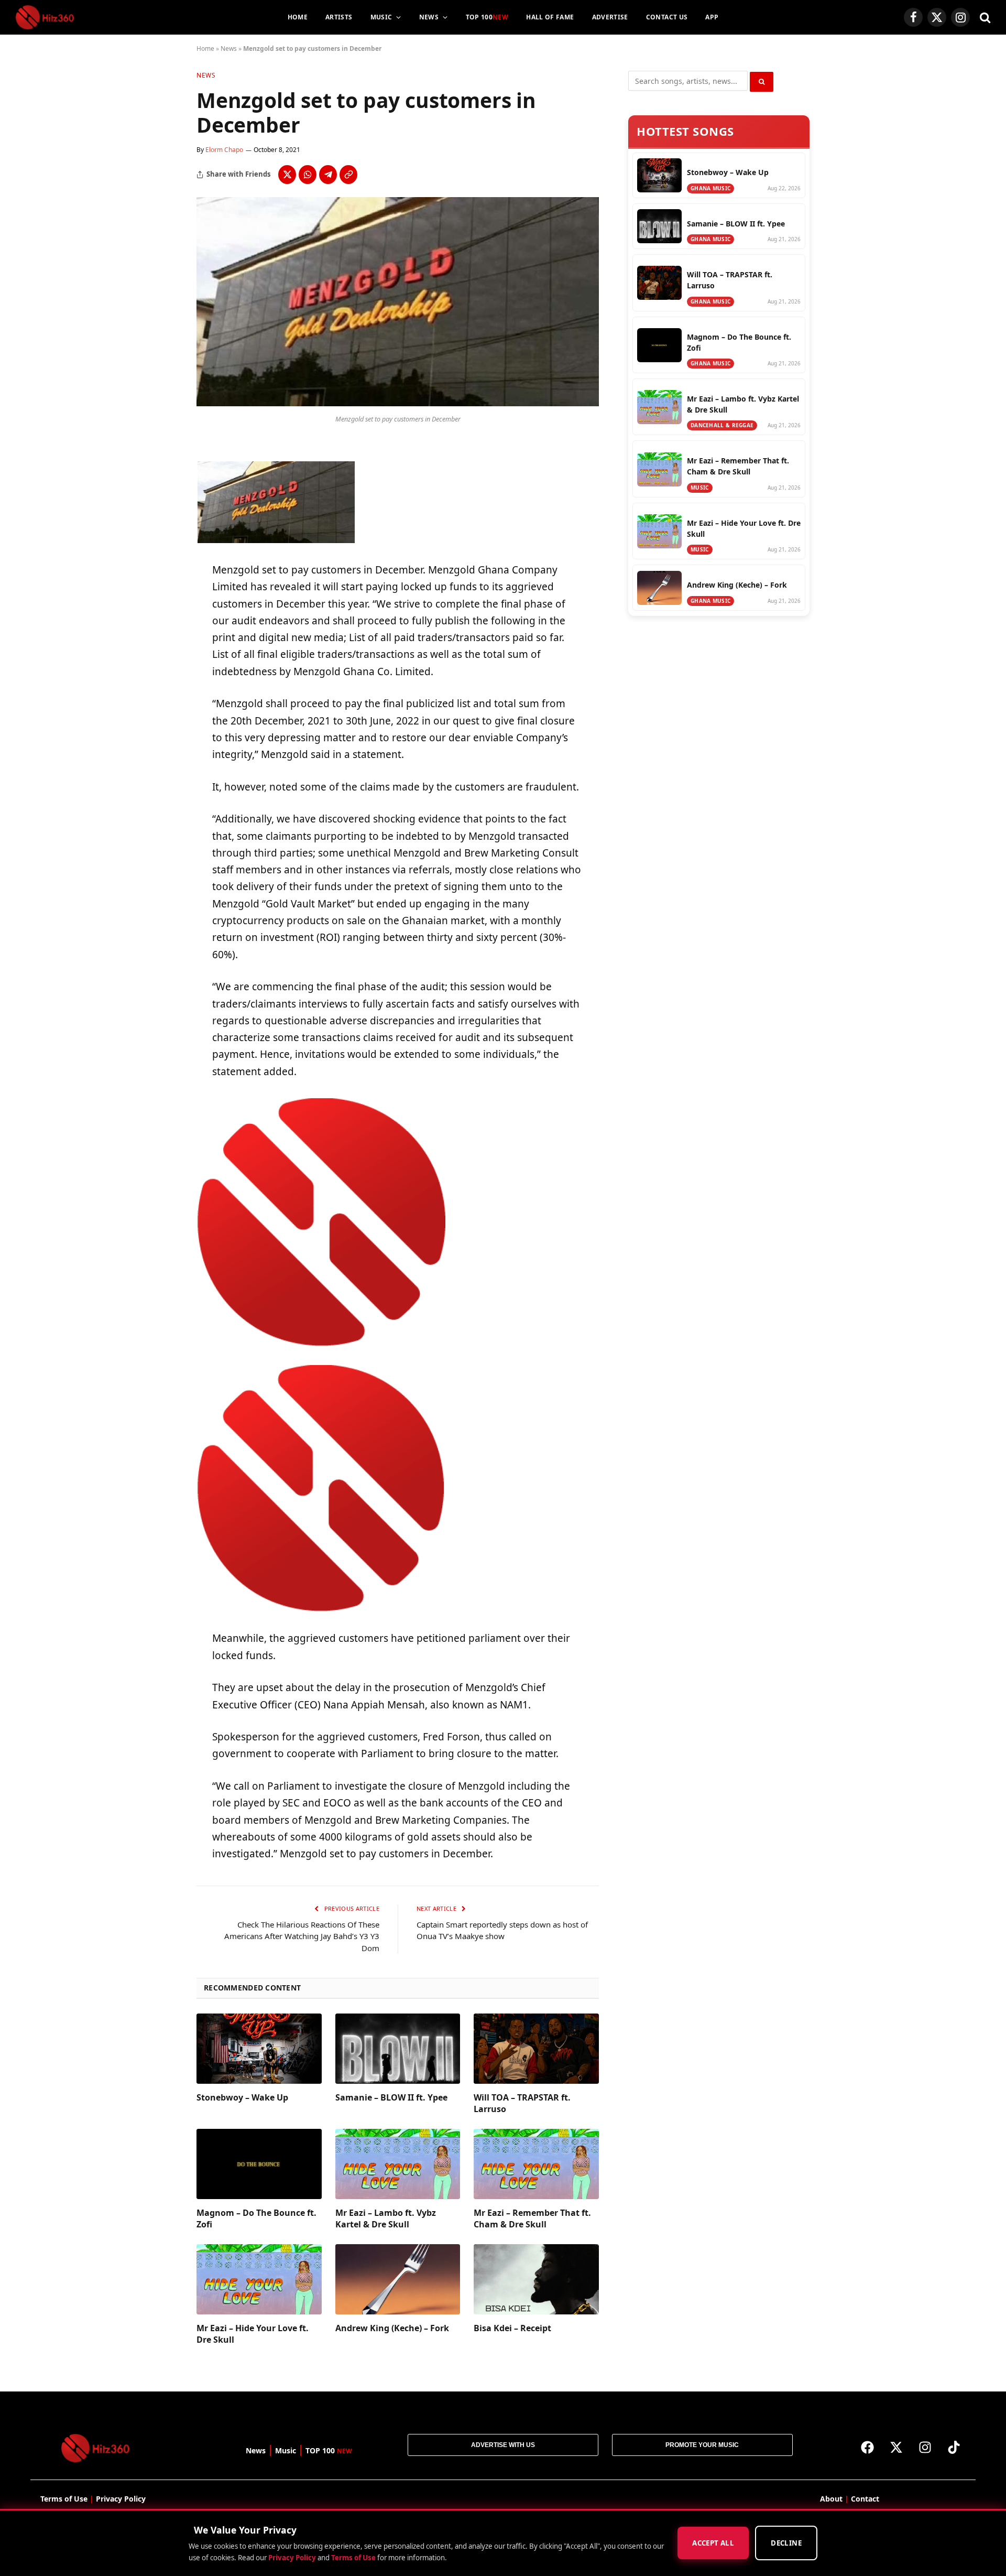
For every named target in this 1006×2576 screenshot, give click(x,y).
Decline (786, 2543)
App (712, 17)
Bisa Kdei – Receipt (512, 2328)
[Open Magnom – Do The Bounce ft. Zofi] (259, 2164)
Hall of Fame (550, 17)
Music (381, 17)
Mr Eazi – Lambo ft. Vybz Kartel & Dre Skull (386, 2219)
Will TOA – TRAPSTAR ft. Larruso (522, 2103)
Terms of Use (353, 2558)
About (831, 2499)
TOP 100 (487, 17)
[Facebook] (868, 2447)
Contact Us (667, 17)
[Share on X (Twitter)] (287, 175)
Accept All (713, 2543)
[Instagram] (925, 2447)
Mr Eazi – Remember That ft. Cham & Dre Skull (532, 2219)
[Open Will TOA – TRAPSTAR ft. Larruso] (536, 2049)
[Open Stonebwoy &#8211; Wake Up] (259, 2049)
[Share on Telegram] (328, 175)
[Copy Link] (348, 175)
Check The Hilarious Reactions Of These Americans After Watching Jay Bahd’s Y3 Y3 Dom (302, 1936)
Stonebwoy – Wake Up (242, 2098)
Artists (339, 17)
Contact (865, 2499)
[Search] (984, 18)
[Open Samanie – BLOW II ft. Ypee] (398, 2049)
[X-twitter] (896, 2447)
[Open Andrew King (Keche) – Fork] (398, 2279)
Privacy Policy (292, 2558)
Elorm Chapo (224, 150)
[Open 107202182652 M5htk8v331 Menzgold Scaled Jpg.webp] (398, 403)
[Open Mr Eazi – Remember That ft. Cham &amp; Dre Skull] (536, 2164)
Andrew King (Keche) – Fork (392, 2328)
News (429, 17)
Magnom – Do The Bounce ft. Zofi (256, 2219)
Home (298, 17)
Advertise (610, 17)
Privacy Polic (119, 2499)
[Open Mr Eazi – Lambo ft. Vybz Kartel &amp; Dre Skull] (398, 2164)
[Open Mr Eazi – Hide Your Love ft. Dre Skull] (259, 2279)
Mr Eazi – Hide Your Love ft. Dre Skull (253, 2334)
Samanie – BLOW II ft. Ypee (391, 2098)
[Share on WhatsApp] (308, 175)
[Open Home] (45, 17)
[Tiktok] (954, 2447)
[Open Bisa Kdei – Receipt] (536, 2279)
